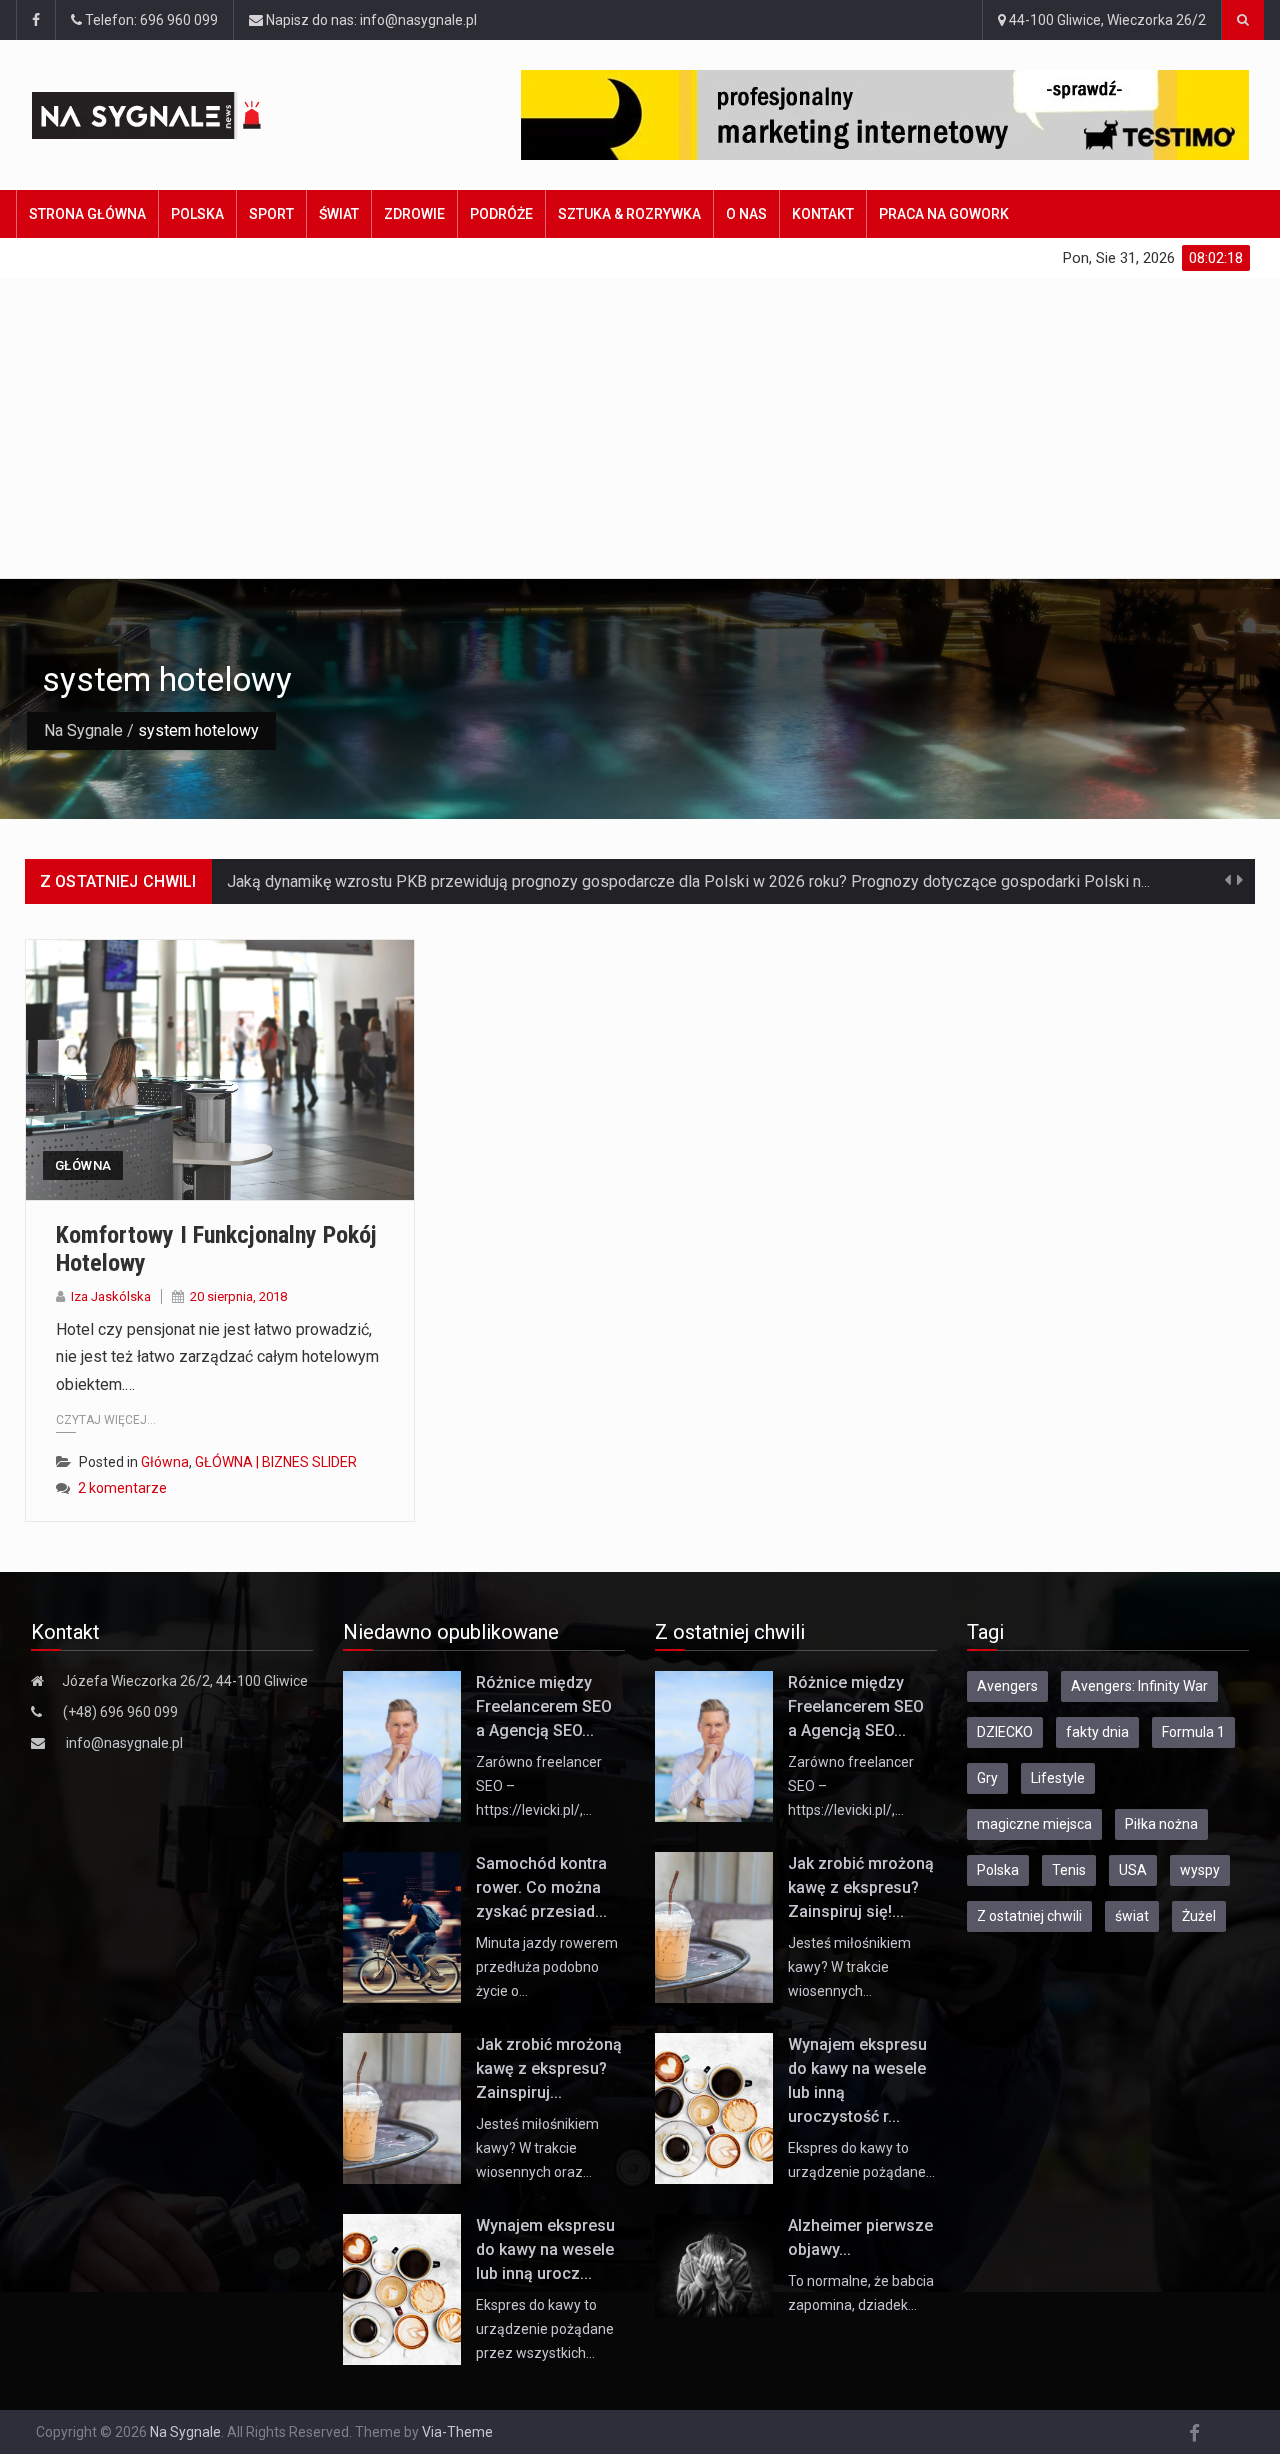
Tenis (1069, 1870)
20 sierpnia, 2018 (238, 1296)
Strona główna (87, 214)
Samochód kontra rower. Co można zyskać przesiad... (541, 1887)
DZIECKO (1005, 1732)
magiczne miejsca (1034, 1824)
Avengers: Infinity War (1139, 1686)
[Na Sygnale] (182, 115)
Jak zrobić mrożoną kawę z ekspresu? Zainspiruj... (549, 2068)
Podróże (501, 214)
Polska (197, 214)
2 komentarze (122, 1488)
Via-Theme (457, 2432)
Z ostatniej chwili (1029, 1916)
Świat (339, 214)
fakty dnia (1097, 1732)
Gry (987, 1778)
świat (1132, 1916)
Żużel (1199, 1916)
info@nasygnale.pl (124, 1743)
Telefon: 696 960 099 (150, 20)
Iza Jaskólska (111, 1296)
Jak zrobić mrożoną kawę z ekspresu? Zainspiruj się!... (861, 1887)
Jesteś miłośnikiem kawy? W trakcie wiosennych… (849, 1967)
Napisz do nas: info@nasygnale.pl (370, 20)
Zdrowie (414, 214)
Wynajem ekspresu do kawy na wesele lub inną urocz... (545, 2249)
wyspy (1200, 1870)
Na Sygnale (83, 730)
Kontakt (823, 214)
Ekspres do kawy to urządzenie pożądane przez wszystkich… (545, 2329)
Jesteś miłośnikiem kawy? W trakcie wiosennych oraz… (537, 2148)
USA (1133, 1870)
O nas (746, 214)
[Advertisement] (640, 428)
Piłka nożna (1161, 1824)
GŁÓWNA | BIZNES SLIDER (276, 1462)
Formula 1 (1193, 1732)
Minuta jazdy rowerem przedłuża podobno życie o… (547, 1967)
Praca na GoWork (944, 214)
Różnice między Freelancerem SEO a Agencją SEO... (544, 1706)
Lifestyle (1058, 1778)
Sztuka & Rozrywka (629, 214)
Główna (83, 1165)
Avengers (1007, 1686)
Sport (271, 214)
